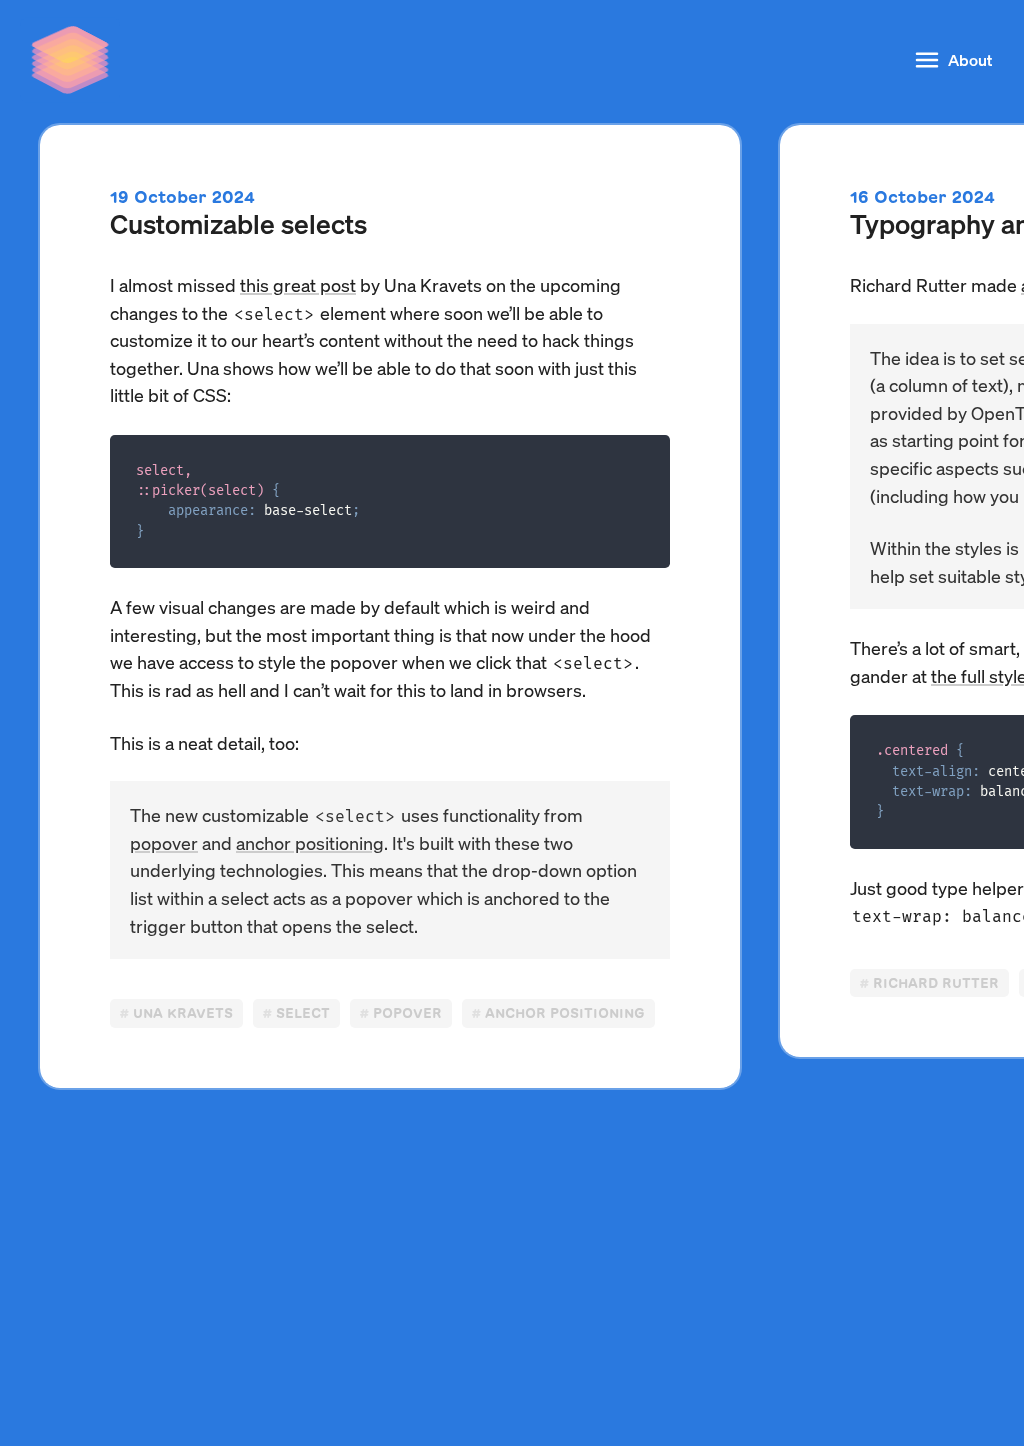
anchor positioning (310, 842)
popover (164, 842)
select (303, 1013)
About (970, 59)
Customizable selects (238, 223)
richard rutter (936, 983)
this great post (298, 284)
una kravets (183, 1013)
